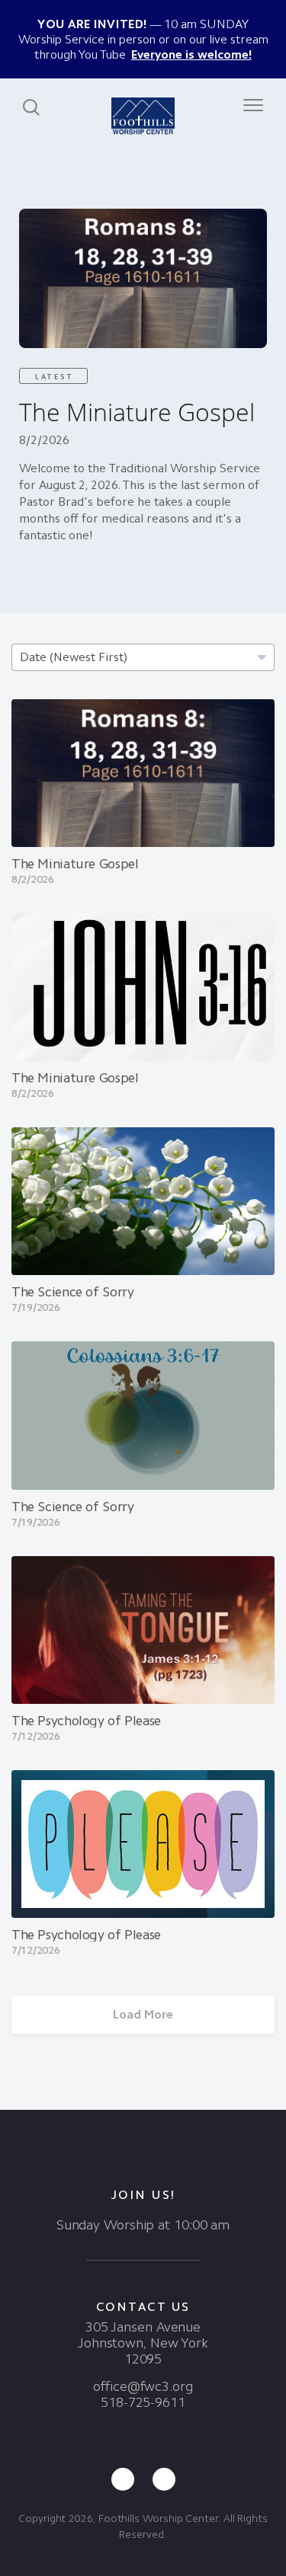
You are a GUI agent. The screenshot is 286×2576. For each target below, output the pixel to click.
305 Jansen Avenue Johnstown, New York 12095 (143, 2343)
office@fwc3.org (143, 2386)
